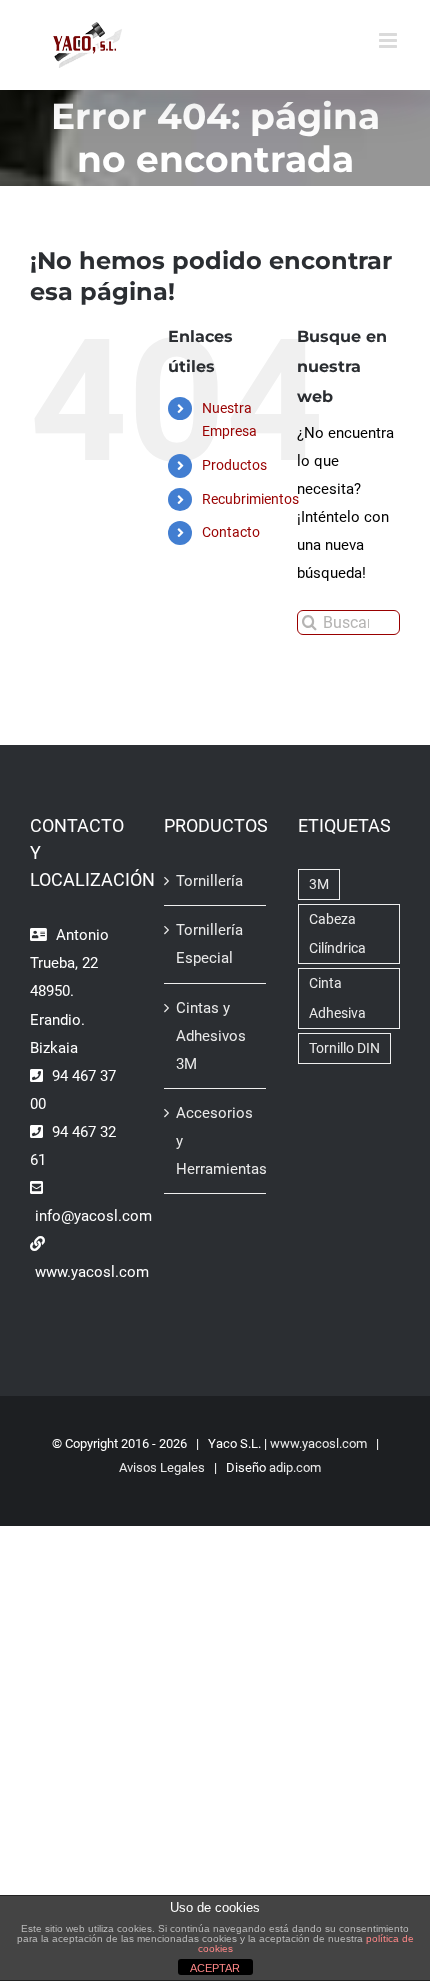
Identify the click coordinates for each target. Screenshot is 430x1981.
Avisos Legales (162, 1467)
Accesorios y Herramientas (216, 1141)
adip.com (295, 1467)
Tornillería (209, 881)
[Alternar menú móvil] (389, 40)
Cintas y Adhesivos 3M (211, 1036)
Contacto (231, 532)
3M (319, 884)
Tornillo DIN (344, 1048)
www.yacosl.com (318, 1443)
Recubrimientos (250, 499)
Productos (234, 465)
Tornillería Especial (209, 944)
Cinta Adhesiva (337, 997)
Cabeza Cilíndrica (337, 933)
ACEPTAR (215, 1968)
